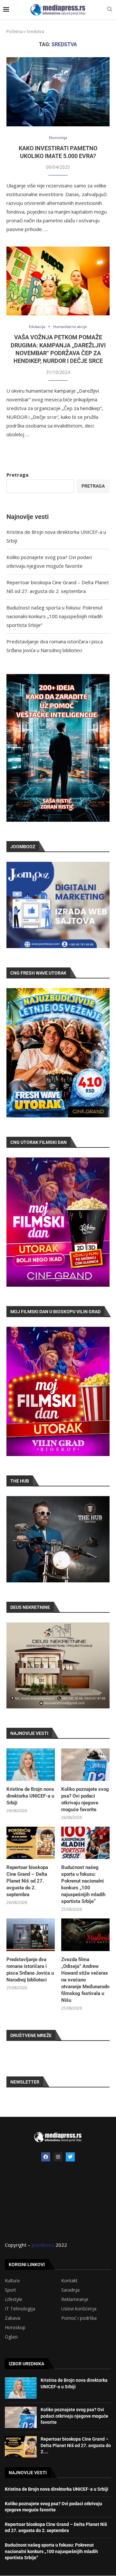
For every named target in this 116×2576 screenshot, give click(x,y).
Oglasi (11, 2337)
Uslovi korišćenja (79, 2309)
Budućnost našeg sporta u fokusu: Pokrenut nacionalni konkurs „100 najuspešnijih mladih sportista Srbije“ (55, 616)
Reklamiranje (75, 2299)
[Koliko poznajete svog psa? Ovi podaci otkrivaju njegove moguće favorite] (85, 1765)
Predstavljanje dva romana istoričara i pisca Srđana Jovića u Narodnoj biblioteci (30, 1970)
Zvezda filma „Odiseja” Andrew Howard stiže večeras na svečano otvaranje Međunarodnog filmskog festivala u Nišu (85, 1980)
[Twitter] (70, 2157)
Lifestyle (14, 2299)
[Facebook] (46, 2157)
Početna (15, 31)
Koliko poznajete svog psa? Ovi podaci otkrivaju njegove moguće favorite (85, 1799)
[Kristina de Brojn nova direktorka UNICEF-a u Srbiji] (31, 1765)
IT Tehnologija (20, 2309)
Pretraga (17, 475)
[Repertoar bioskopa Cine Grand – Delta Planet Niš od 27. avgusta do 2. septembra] (31, 1843)
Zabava (13, 2318)
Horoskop (15, 2328)
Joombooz (43, 2245)
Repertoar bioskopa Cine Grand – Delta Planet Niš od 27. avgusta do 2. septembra (27, 1881)
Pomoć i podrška (79, 2318)
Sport (10, 2290)
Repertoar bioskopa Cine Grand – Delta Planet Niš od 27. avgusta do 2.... (76, 2445)
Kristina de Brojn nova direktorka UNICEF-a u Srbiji (30, 1796)
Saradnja (70, 2290)
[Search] (110, 10)
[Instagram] (58, 2157)
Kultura (12, 2281)
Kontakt (69, 2281)
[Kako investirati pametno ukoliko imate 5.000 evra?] (58, 92)
